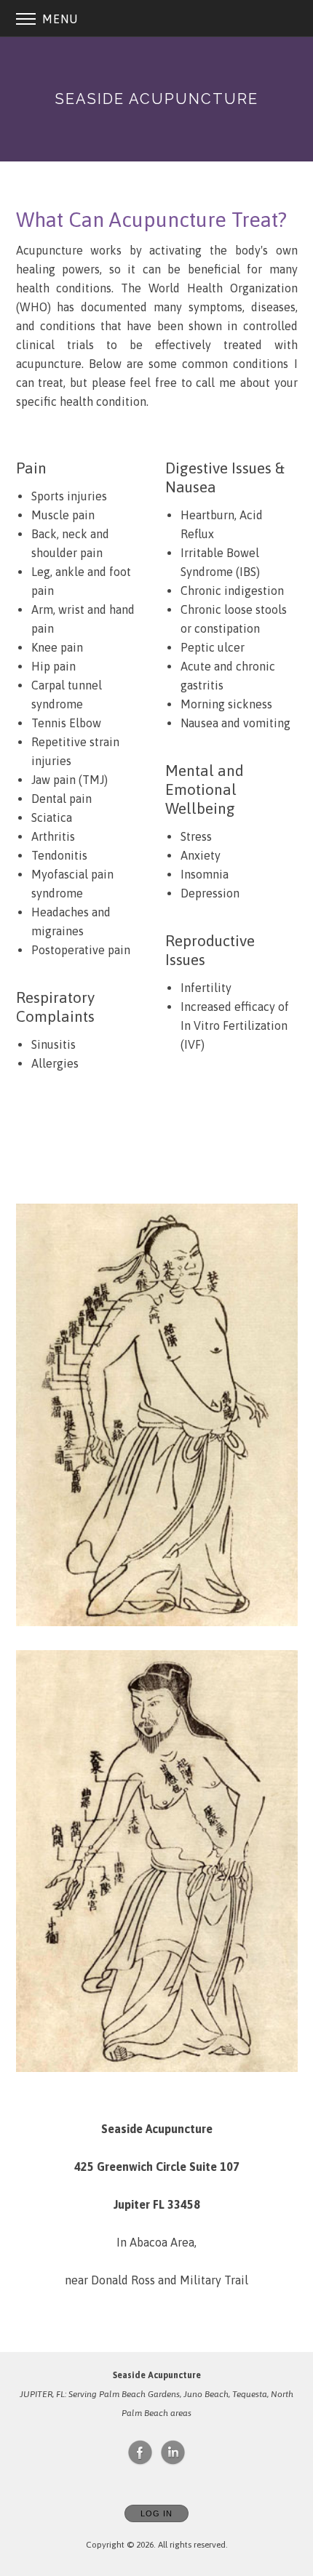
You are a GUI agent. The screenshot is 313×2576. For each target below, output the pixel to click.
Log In (156, 2513)
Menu (58, 19)
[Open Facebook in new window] (140, 2453)
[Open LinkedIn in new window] (173, 2453)
